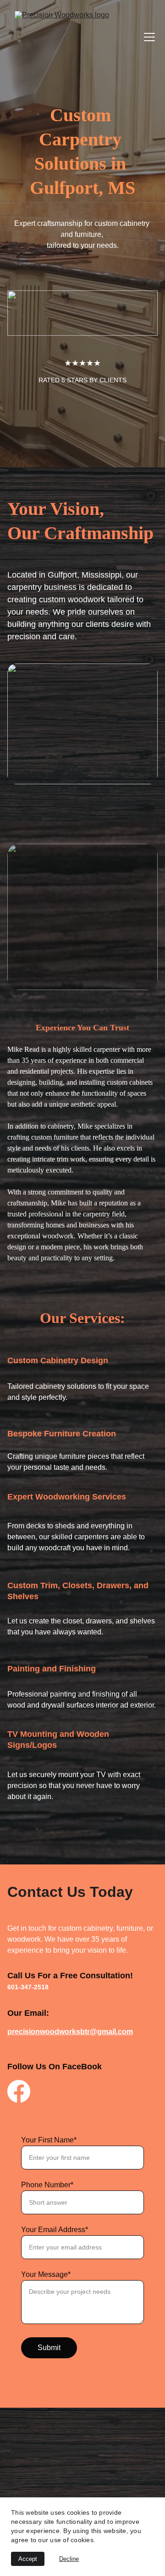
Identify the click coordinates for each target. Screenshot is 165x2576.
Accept (28, 2559)
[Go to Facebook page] (19, 2091)
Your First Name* (49, 2140)
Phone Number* (47, 2185)
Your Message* (46, 2274)
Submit (49, 2348)
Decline (69, 2559)
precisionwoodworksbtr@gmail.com (70, 2032)
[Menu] (149, 37)
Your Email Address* (55, 2230)
